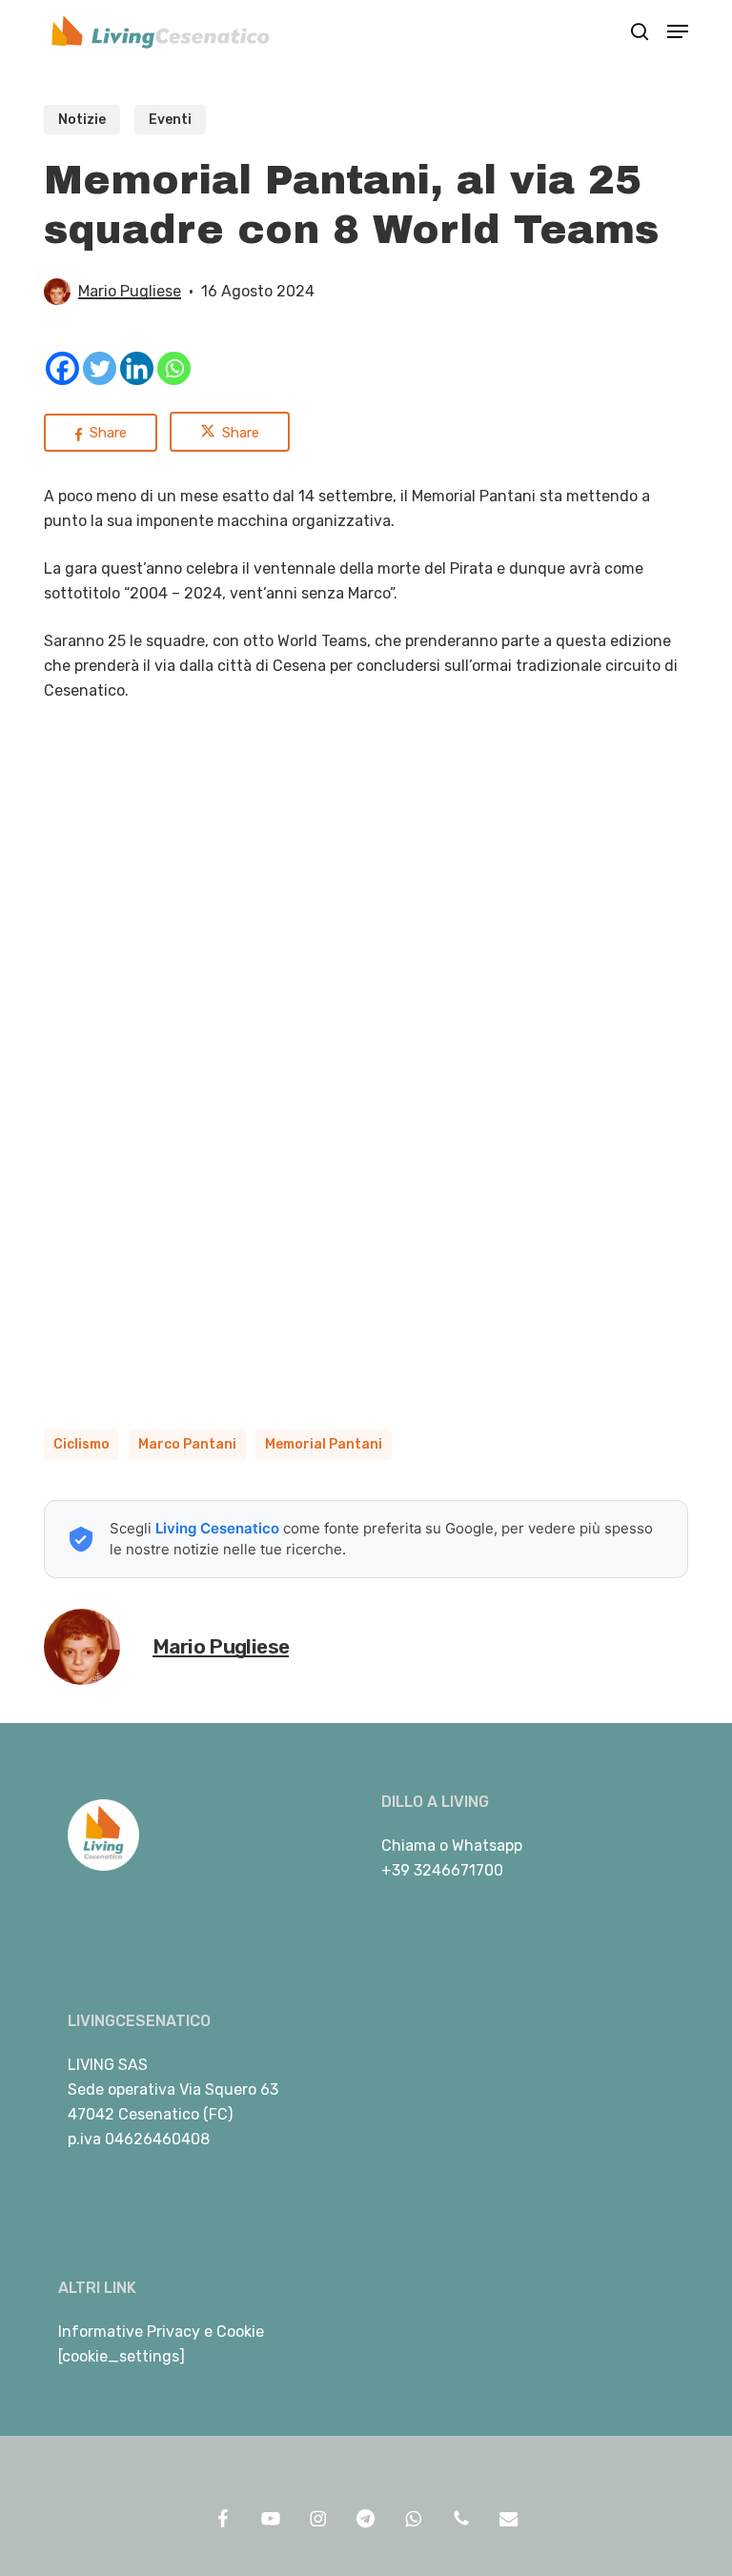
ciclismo (81, 1444)
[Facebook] (62, 368)
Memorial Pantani (324, 1444)
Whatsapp (487, 1846)
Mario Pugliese (130, 291)
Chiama (408, 1846)
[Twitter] (100, 368)
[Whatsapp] (174, 368)
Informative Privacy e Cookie (161, 2332)
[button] (678, 31)
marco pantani (187, 1444)
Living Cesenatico (217, 1528)
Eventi (170, 120)
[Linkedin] (137, 368)
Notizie (82, 120)
